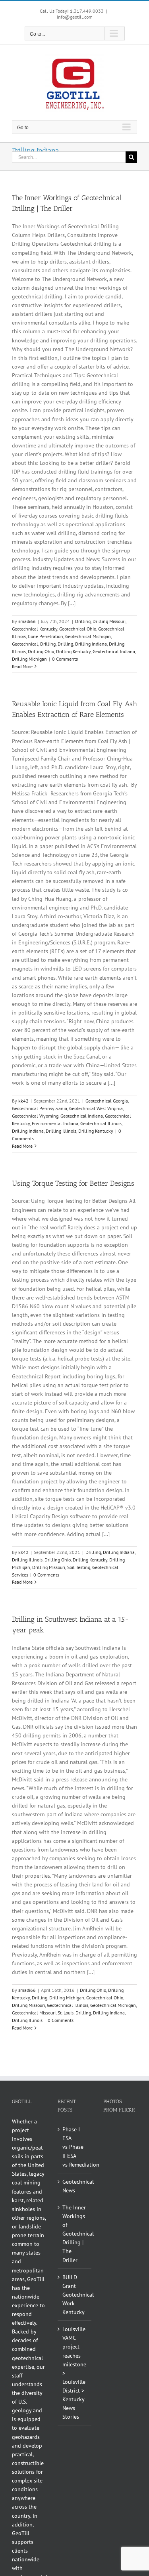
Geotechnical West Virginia (96, 1108)
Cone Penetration (45, 636)
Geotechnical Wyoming (35, 1116)
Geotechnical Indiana (114, 651)
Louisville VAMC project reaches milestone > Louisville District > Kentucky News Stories (74, 2373)
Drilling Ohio (41, 651)
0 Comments (65, 659)
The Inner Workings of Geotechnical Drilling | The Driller (75, 2234)
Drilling (83, 621)
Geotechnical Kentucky (35, 629)
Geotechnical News (75, 2186)
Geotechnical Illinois (101, 1123)
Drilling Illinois (61, 1131)
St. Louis (66, 2013)
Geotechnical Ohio (78, 629)
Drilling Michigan (29, 659)
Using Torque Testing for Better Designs (73, 1183)
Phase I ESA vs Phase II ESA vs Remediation (75, 2147)
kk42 (23, 1101)
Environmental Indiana (55, 1123)
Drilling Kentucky (73, 651)
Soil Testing (79, 1567)
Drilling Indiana (91, 644)
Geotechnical (25, 644)
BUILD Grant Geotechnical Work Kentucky (75, 2295)
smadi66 (27, 621)
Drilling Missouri (109, 621)
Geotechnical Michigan (88, 636)
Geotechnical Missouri (34, 2013)
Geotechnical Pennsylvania (40, 1108)
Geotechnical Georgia (107, 1101)
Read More (22, 666)
